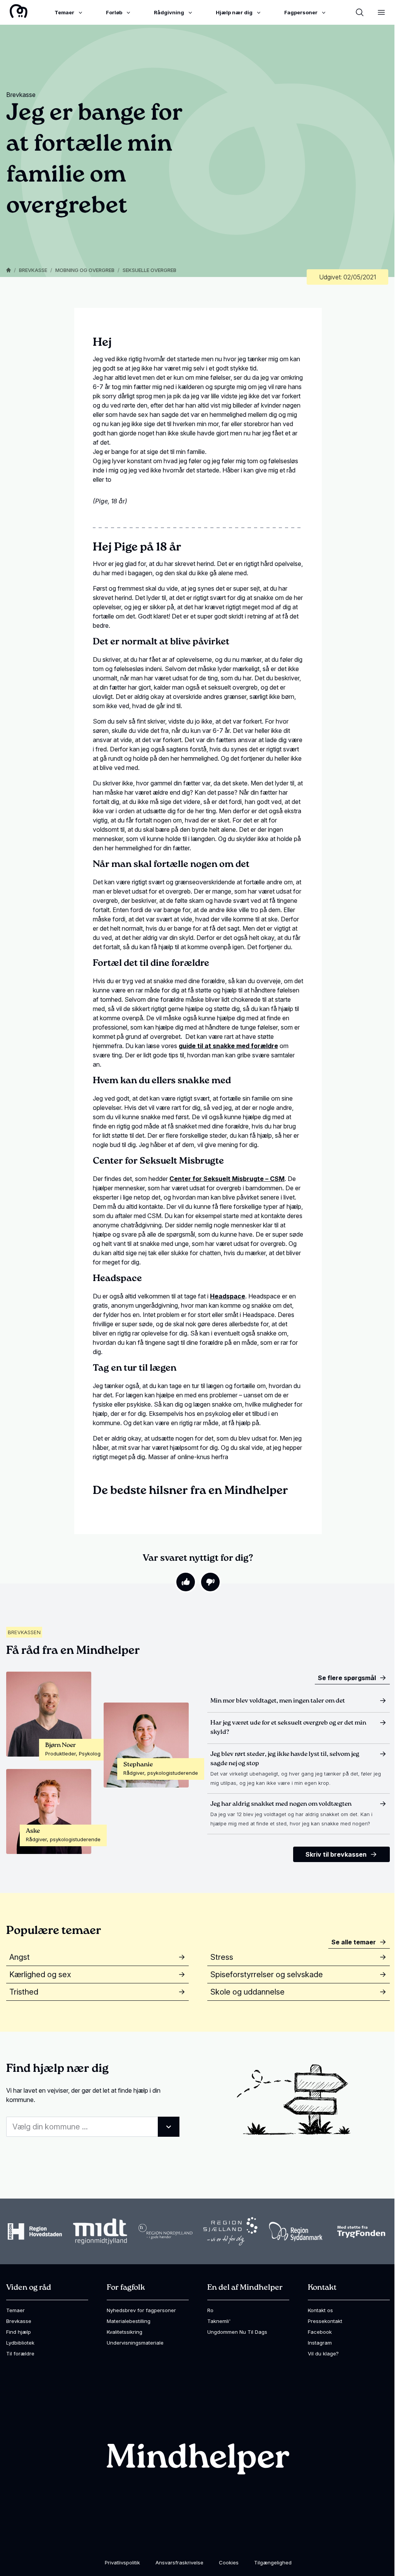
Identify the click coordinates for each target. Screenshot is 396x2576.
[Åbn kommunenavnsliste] (169, 2127)
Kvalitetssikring (125, 2332)
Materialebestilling (129, 2321)
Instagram (320, 2343)
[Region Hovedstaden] (35, 2231)
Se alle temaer (354, 1942)
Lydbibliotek (20, 2343)
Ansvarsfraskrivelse (179, 2562)
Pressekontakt (325, 2321)
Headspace (228, 1296)
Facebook (320, 2332)
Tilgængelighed (273, 2562)
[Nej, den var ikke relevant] (210, 1582)
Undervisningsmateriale (135, 2343)
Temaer (15, 2310)
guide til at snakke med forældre (228, 1046)
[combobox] (93, 2127)
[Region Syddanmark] (296, 2232)
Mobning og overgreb (85, 270)
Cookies (229, 2562)
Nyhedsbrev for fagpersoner (141, 2310)
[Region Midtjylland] (100, 2232)
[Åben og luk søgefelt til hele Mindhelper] (360, 12)
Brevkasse (33, 270)
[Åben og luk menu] (381, 12)
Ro (210, 2310)
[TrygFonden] (361, 2232)
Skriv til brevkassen (336, 1854)
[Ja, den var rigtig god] (186, 1582)
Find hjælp (19, 2332)
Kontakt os (320, 2310)
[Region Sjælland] (230, 2231)
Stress (222, 1957)
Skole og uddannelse (247, 1992)
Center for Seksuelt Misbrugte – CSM (227, 1179)
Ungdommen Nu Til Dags (237, 2332)
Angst (20, 1957)
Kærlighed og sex (40, 1974)
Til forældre (20, 2353)
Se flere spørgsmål (347, 1678)
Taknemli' (219, 2321)
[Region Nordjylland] (166, 2231)
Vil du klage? (323, 2353)
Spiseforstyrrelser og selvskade (267, 1974)
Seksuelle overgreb (149, 270)
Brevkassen (24, 1632)
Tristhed (24, 1992)
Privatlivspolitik (122, 2562)
